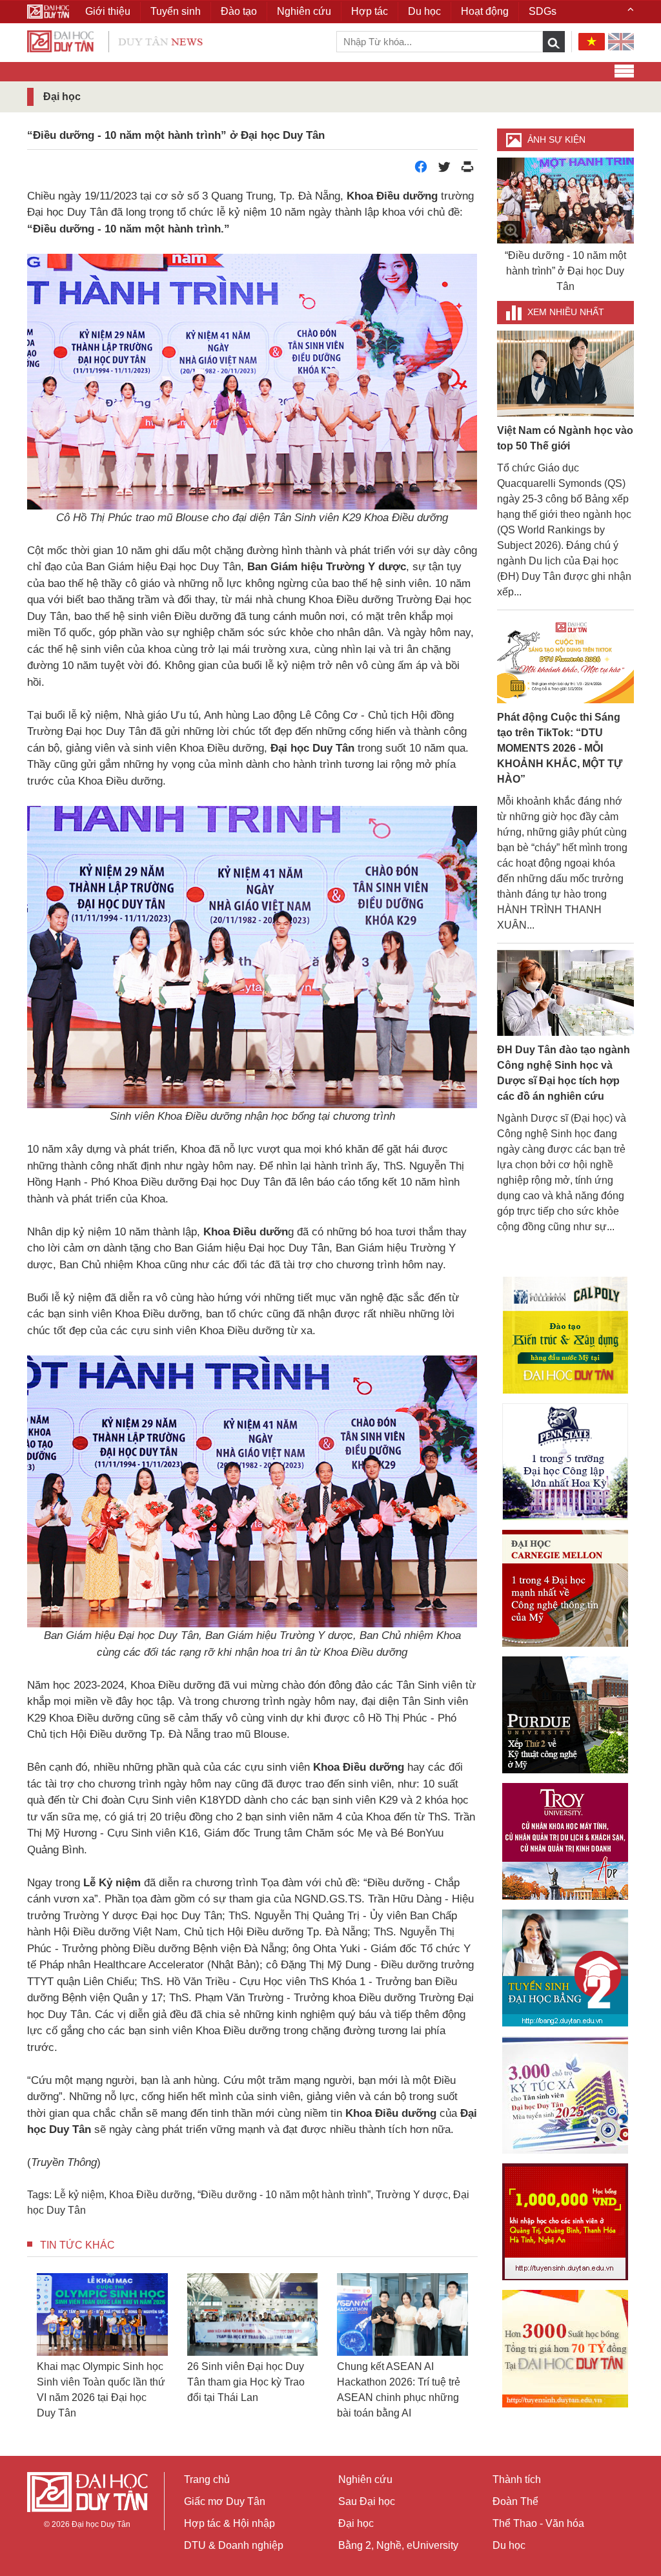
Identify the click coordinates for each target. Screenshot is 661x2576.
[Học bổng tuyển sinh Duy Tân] (565, 2349)
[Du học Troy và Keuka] (565, 1841)
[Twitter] (444, 170)
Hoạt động (485, 11)
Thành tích (517, 2479)
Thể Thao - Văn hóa (538, 2523)
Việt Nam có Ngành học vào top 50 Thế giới (565, 438)
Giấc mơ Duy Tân (225, 2501)
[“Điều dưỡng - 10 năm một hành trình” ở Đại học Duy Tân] (566, 201)
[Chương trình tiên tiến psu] (565, 1462)
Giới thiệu (108, 11)
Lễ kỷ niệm (79, 2195)
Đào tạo (239, 11)
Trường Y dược (412, 2195)
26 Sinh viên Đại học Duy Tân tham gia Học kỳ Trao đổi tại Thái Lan (246, 2382)
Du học (509, 2545)
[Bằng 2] (565, 1968)
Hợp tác (370, 11)
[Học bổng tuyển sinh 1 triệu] (565, 2222)
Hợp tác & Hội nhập (229, 2523)
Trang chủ (207, 2479)
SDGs (543, 11)
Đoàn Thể (515, 2501)
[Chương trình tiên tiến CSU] (565, 1335)
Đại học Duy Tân (101, 2524)
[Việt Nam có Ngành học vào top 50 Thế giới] (566, 373)
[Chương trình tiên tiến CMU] (565, 1588)
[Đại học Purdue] (565, 1715)
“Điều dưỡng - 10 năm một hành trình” (284, 2195)
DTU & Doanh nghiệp (234, 2545)
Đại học (356, 2523)
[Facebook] (421, 170)
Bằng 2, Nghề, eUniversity (398, 2545)
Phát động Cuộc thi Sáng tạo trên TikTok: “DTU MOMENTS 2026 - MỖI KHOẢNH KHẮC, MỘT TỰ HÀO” (560, 748)
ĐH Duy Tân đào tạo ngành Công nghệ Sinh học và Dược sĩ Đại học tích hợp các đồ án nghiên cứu (564, 1073)
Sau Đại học (367, 2501)
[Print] (467, 170)
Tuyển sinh (176, 11)
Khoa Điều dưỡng (151, 2195)
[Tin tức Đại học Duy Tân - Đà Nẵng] (115, 40)
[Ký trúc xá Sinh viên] (565, 2095)
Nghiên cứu (365, 2479)
